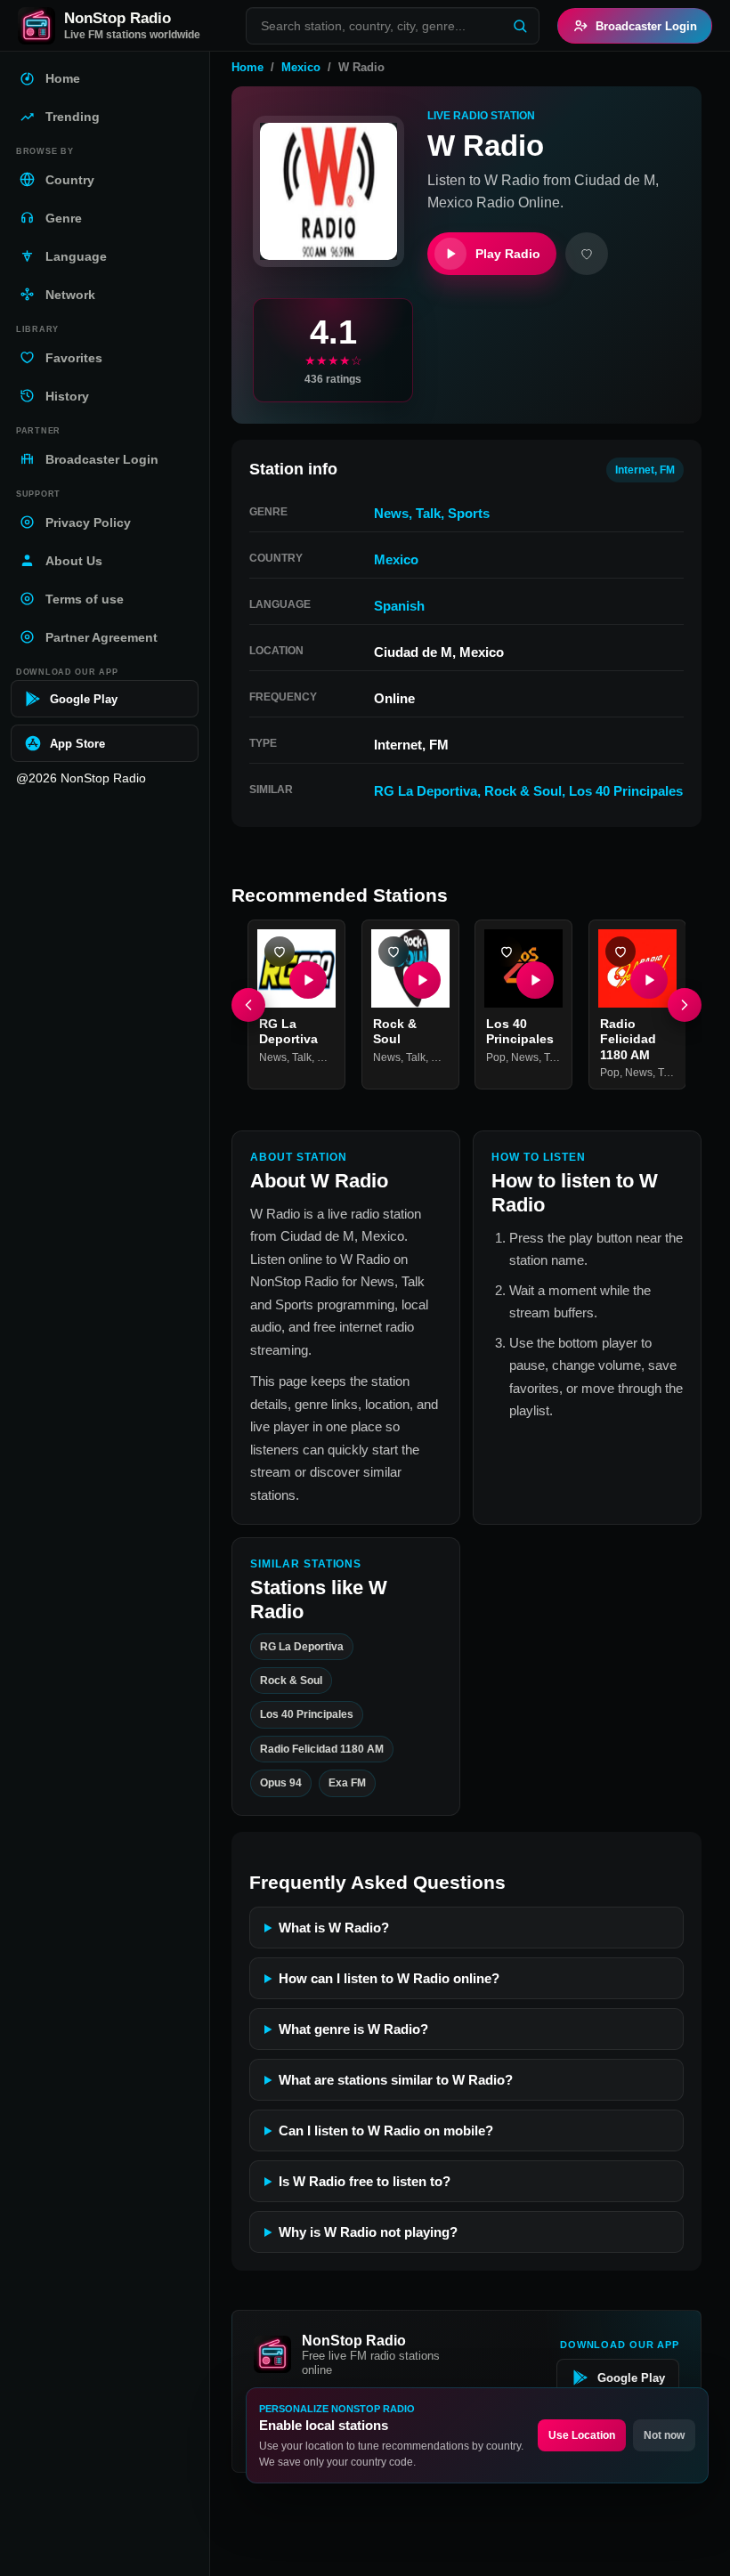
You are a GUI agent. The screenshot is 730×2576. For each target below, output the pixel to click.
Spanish (399, 606)
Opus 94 (281, 1783)
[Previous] (248, 1004)
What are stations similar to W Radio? (396, 2080)
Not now (664, 2435)
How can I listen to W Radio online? (389, 1978)
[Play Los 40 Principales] (535, 979)
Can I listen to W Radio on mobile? (386, 2130)
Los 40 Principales (626, 791)
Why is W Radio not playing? (368, 2232)
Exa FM (347, 1783)
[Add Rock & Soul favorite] (393, 952)
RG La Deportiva (426, 791)
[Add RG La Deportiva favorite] (280, 952)
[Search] (520, 26)
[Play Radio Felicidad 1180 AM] (648, 979)
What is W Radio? (334, 1928)
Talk (428, 513)
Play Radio (508, 254)
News (391, 513)
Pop (496, 1057)
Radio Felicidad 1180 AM (628, 1038)
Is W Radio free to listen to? (365, 2181)
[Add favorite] (587, 254)
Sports (469, 513)
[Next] (685, 1004)
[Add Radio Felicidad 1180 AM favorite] (620, 952)
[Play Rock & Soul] (421, 979)
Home (247, 67)
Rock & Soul (523, 791)
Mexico (301, 67)
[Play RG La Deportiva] (308, 979)
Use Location (582, 2435)
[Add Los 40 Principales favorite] (507, 952)
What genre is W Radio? (353, 2029)
